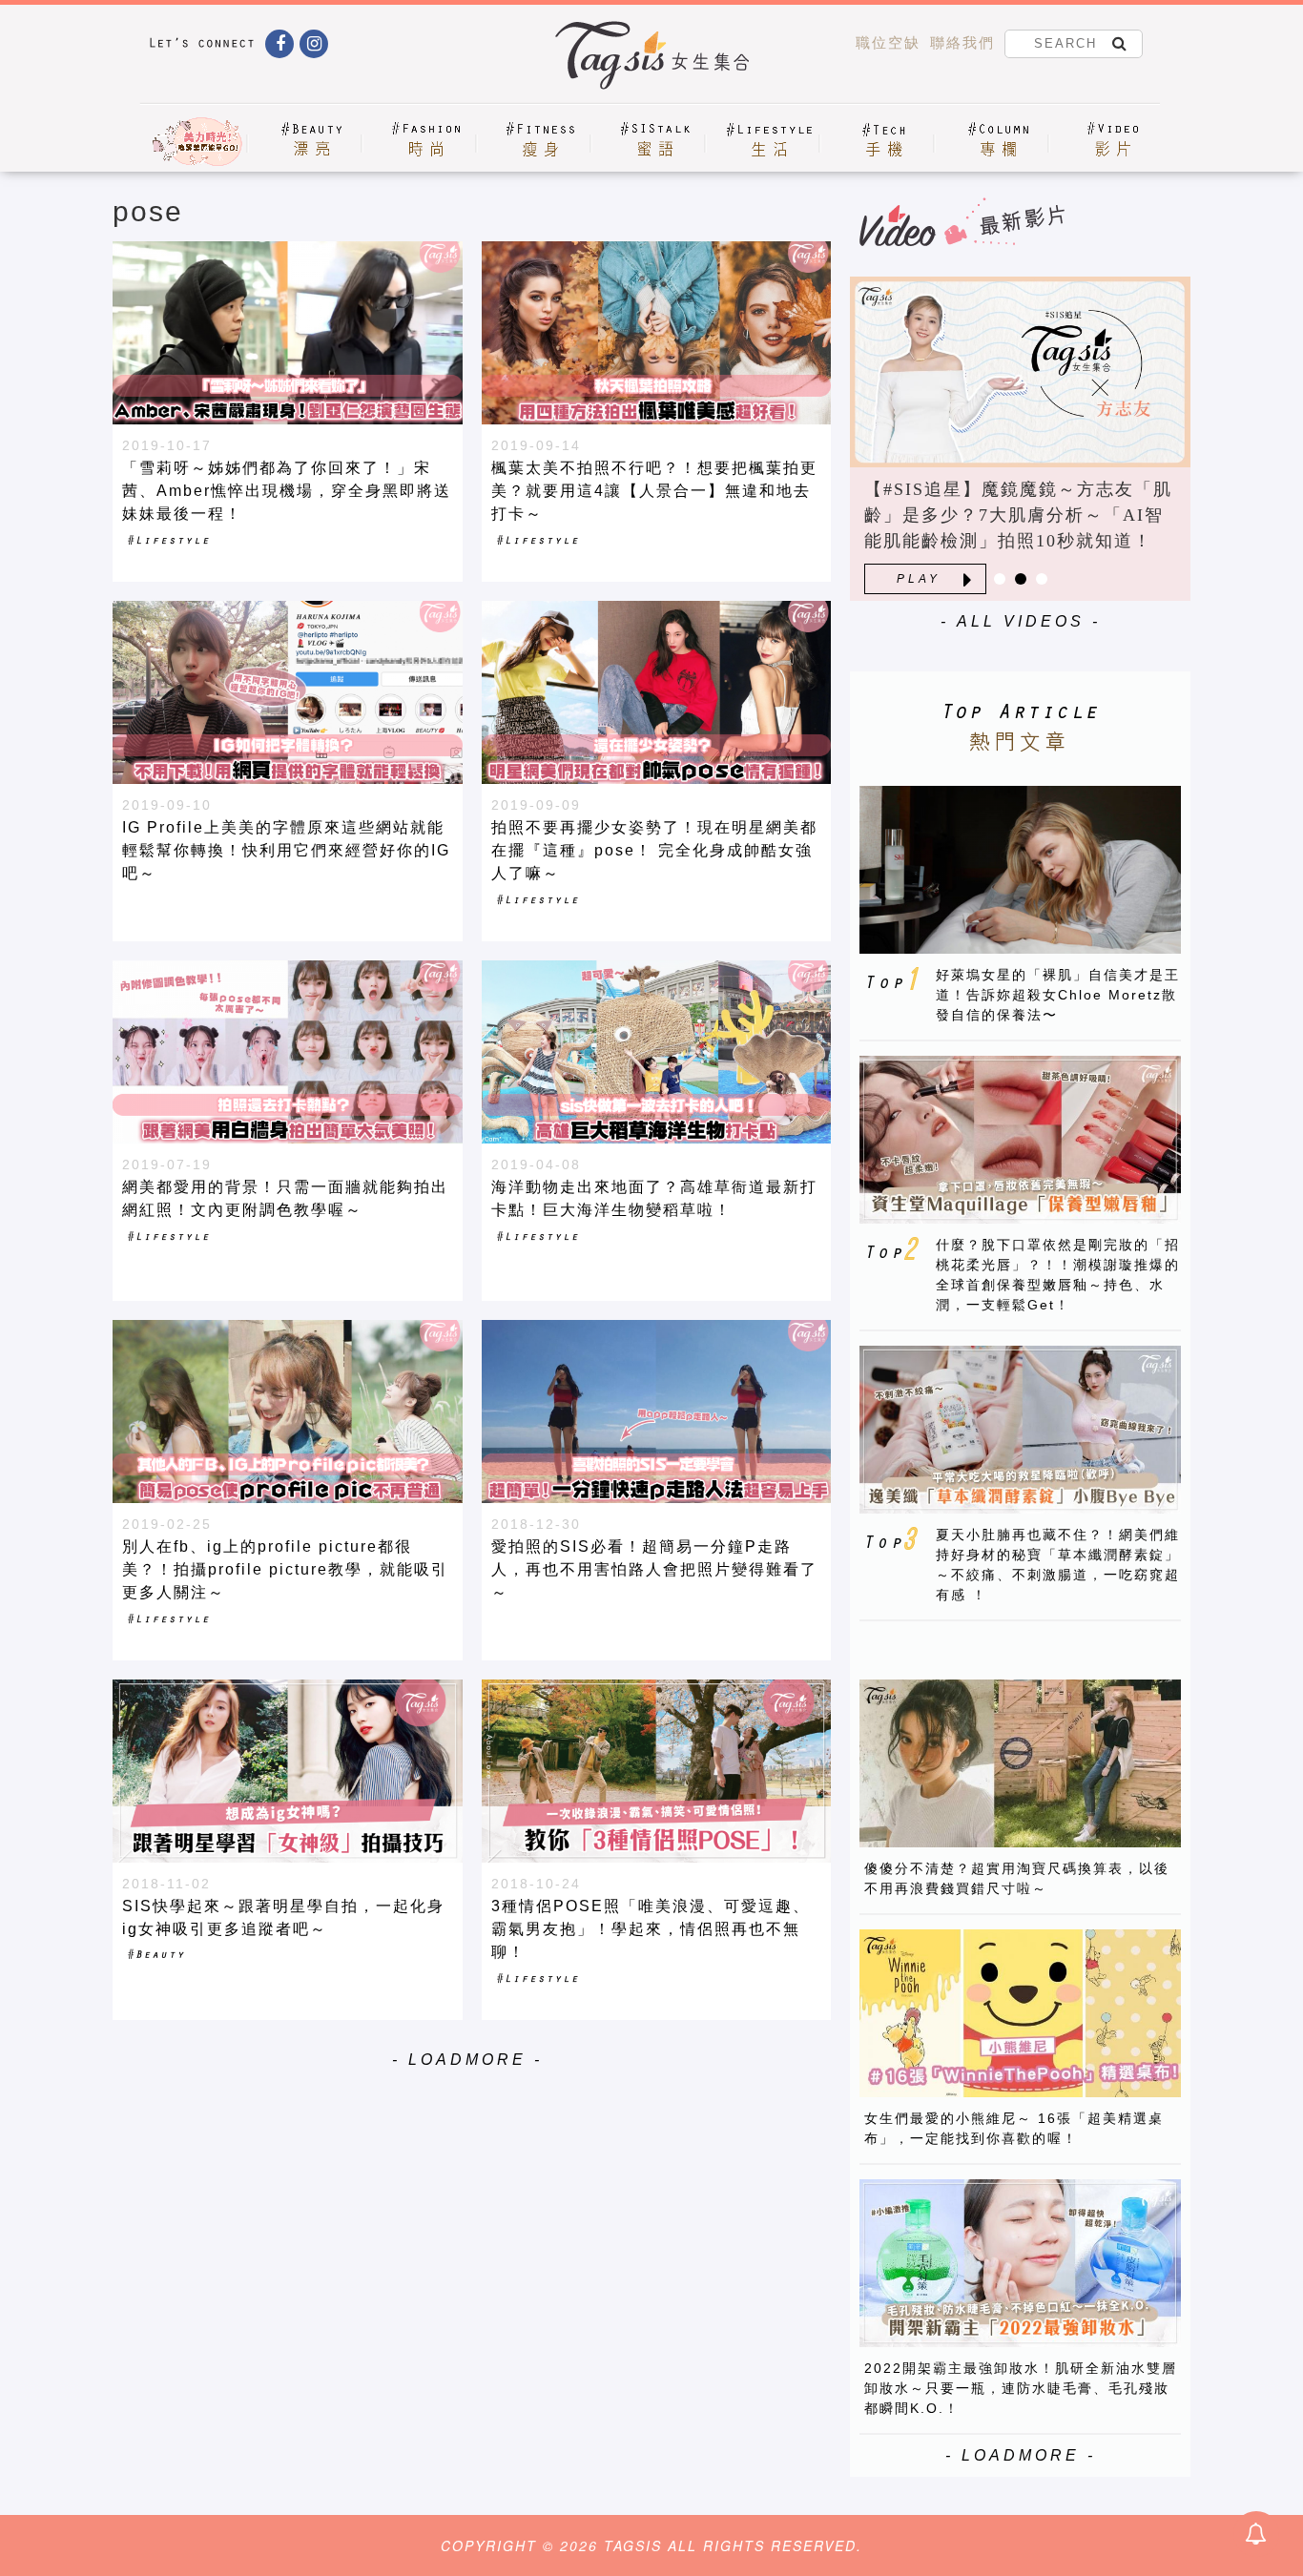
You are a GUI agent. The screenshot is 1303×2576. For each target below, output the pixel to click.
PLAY (919, 579)
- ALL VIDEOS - (1021, 621)
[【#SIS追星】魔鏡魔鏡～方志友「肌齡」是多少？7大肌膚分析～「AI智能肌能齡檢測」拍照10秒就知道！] (1020, 372)
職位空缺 (888, 42)
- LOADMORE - (467, 2060)
